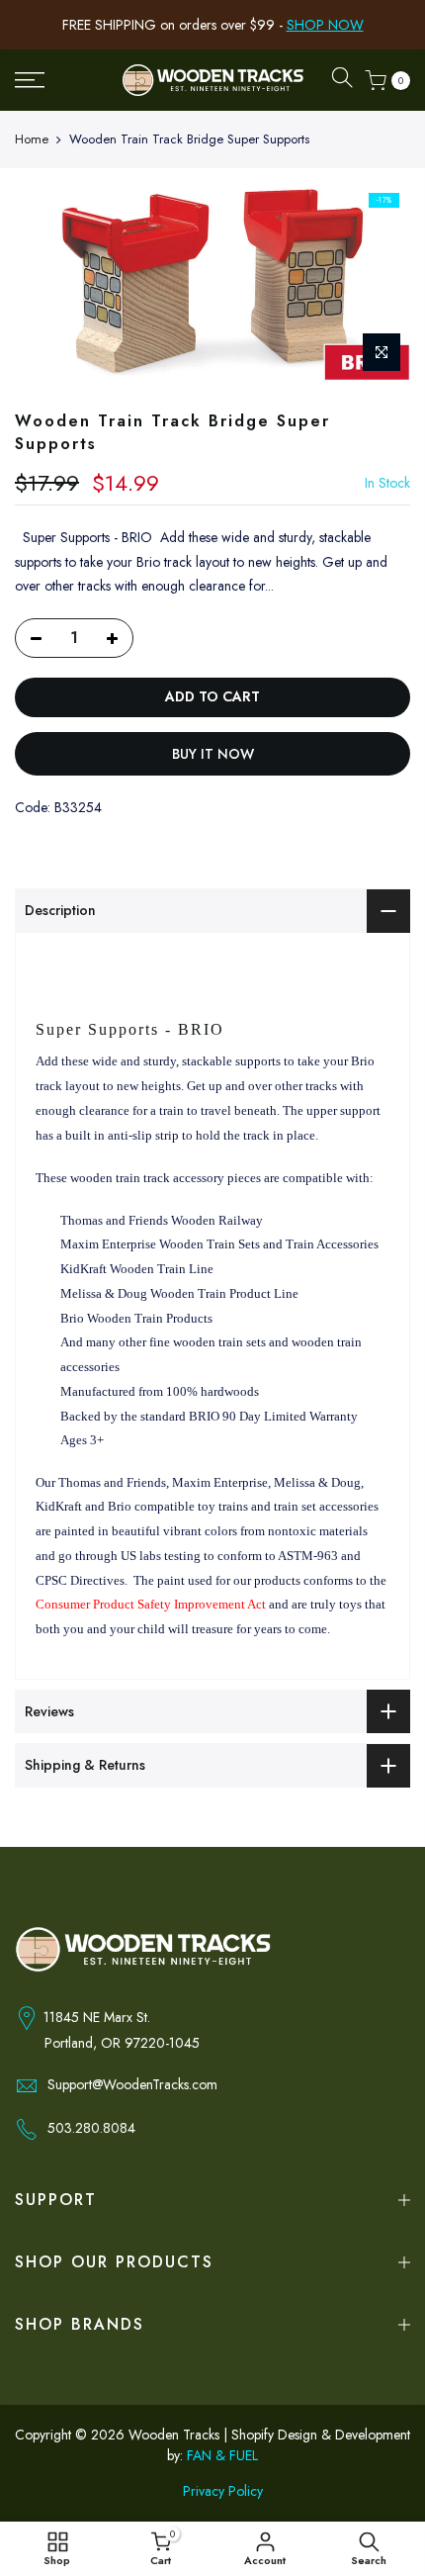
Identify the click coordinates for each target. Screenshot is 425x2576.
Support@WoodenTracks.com (132, 2084)
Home (32, 139)
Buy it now (213, 754)
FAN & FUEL (222, 2455)
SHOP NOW (325, 25)
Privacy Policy (223, 2491)
